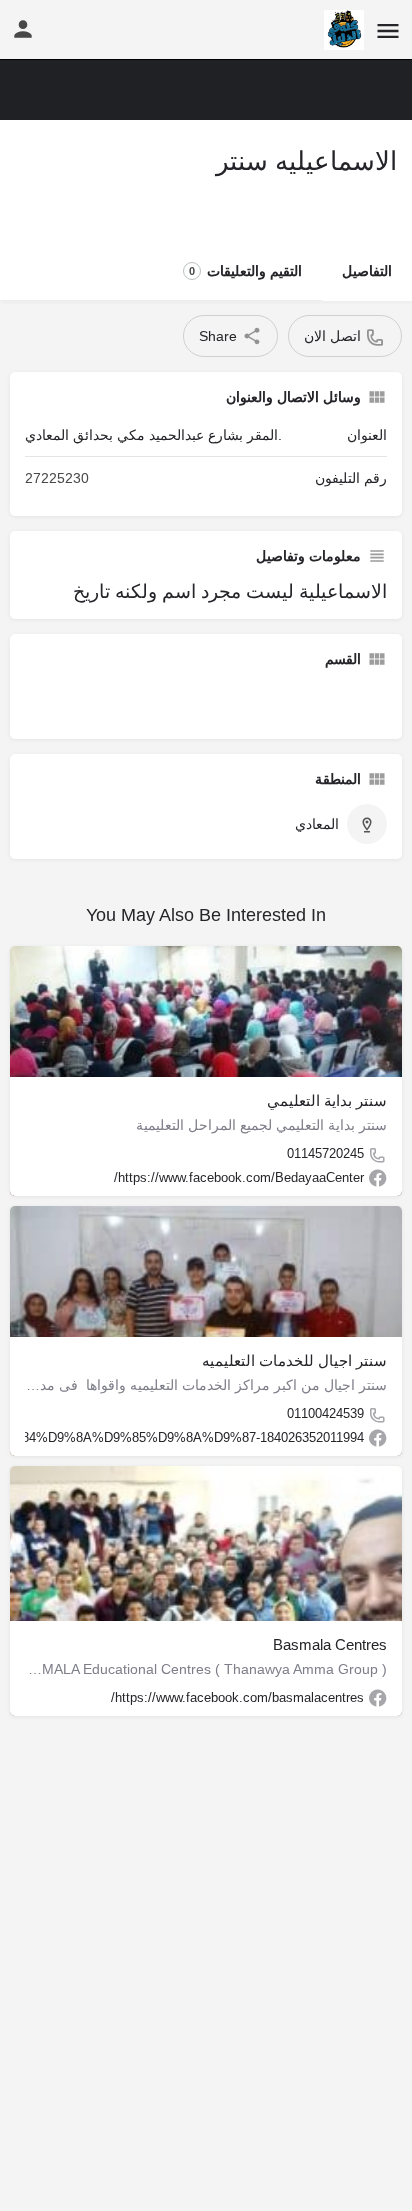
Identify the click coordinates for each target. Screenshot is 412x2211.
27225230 (57, 478)
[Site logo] (341, 30)
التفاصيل (367, 271)
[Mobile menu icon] (388, 30)
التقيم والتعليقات (245, 271)
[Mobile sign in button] (23, 29)
